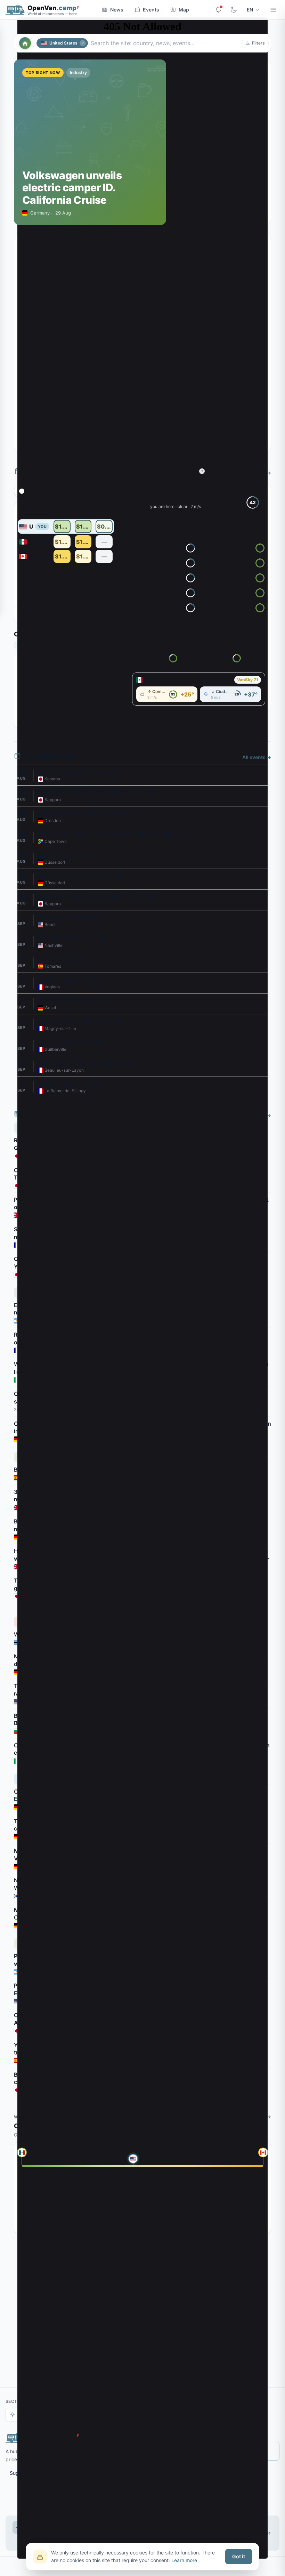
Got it (239, 2556)
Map (184, 10)
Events (151, 10)
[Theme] (234, 10)
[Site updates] (218, 10)
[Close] (83, 43)
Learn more (184, 2560)
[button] (255, 43)
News (117, 10)
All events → (257, 757)
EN (250, 10)
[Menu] (273, 10)
